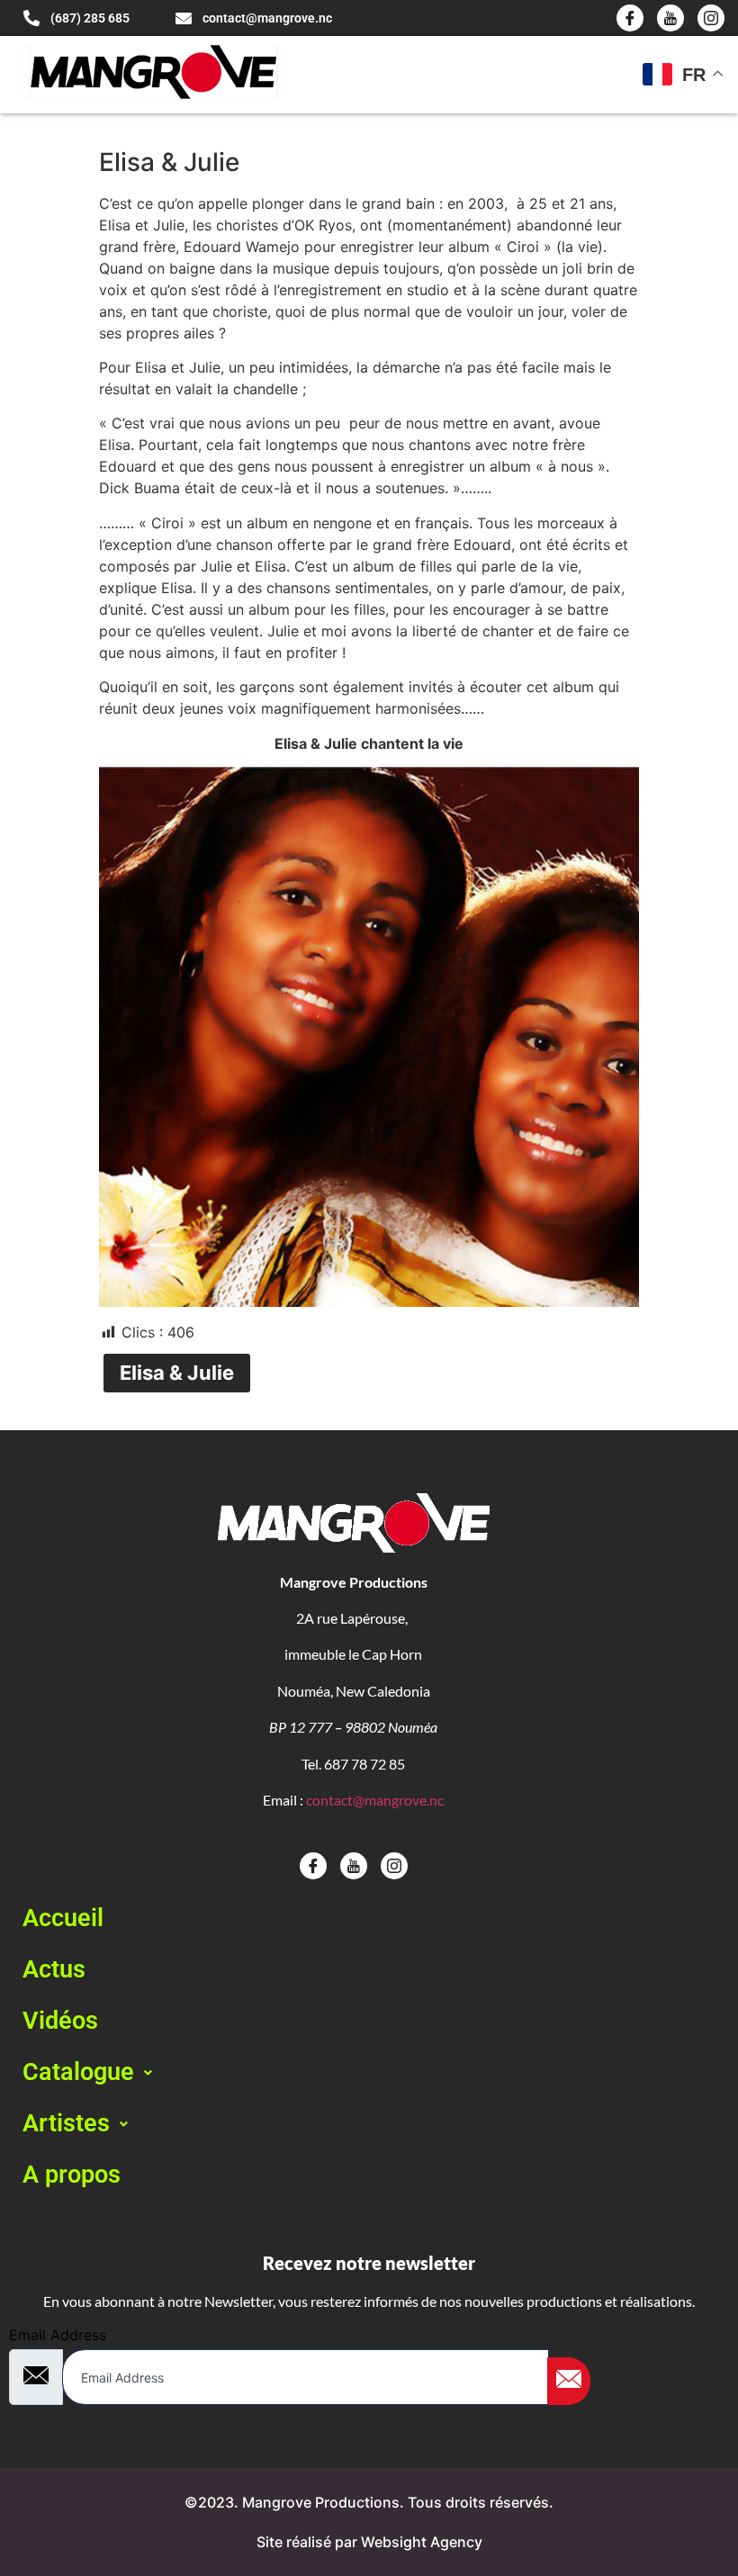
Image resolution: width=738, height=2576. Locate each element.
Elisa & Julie (177, 1373)
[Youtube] (670, 18)
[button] (369, 2072)
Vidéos (60, 2021)
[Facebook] (630, 18)
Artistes (66, 2123)
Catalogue (78, 2072)
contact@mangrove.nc (375, 1800)
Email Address (58, 2335)
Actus (54, 1969)
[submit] (569, 2381)
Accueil (63, 1918)
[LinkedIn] (711, 18)
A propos (72, 2175)
